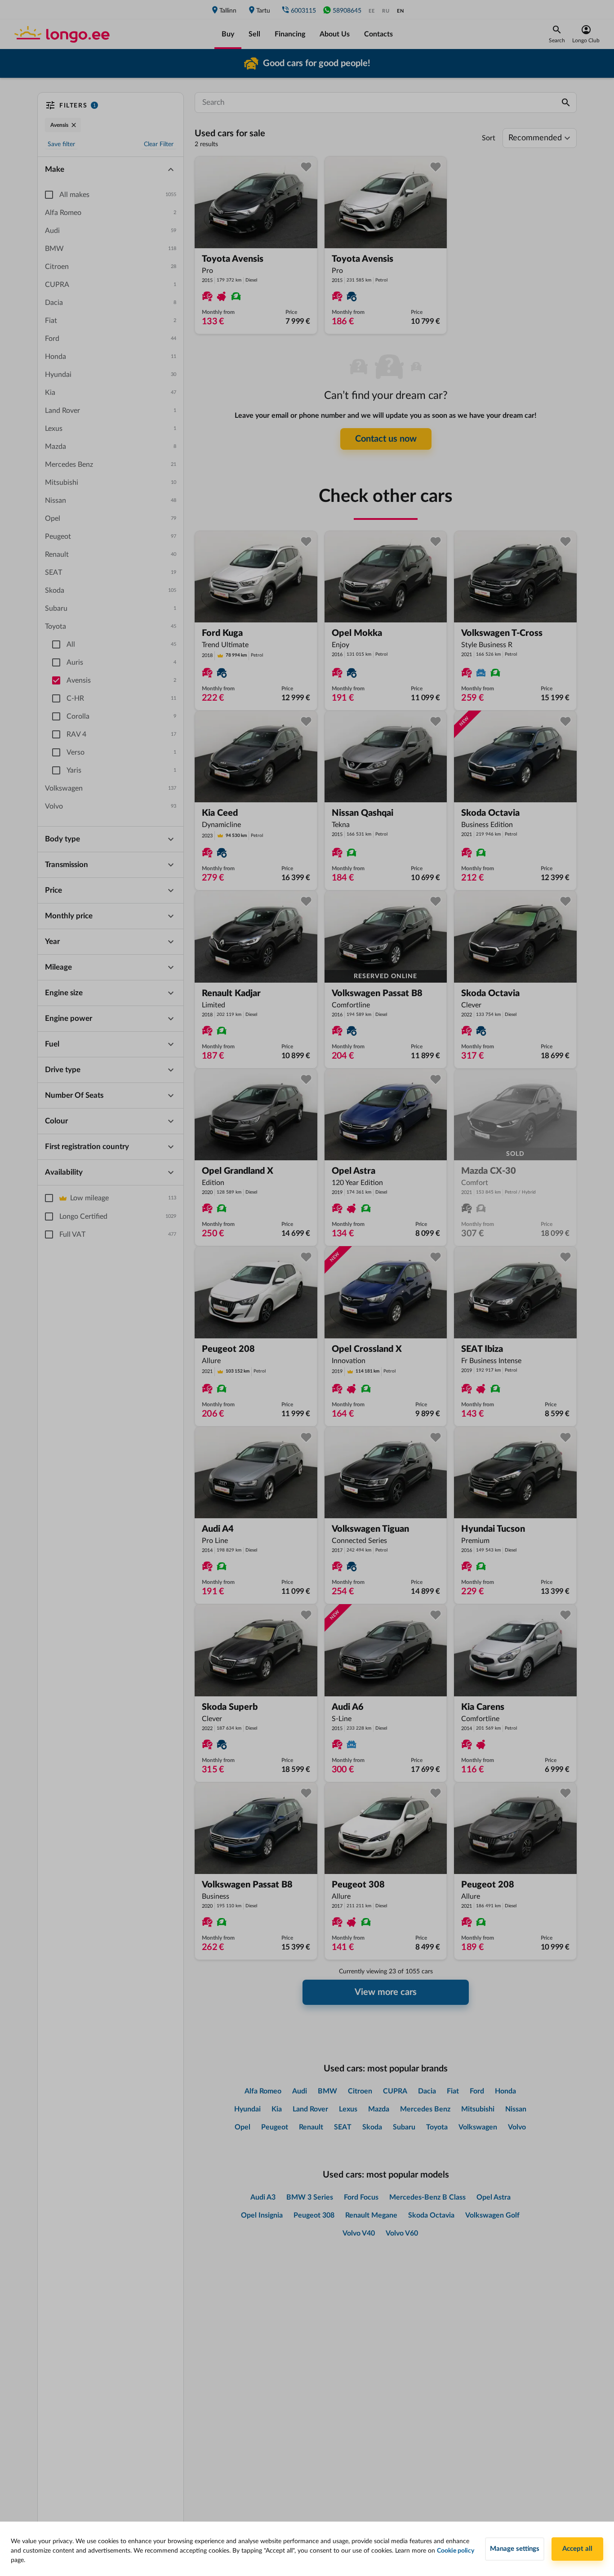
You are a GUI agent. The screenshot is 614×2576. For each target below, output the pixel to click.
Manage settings (515, 2549)
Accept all (577, 2549)
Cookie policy (456, 2551)
